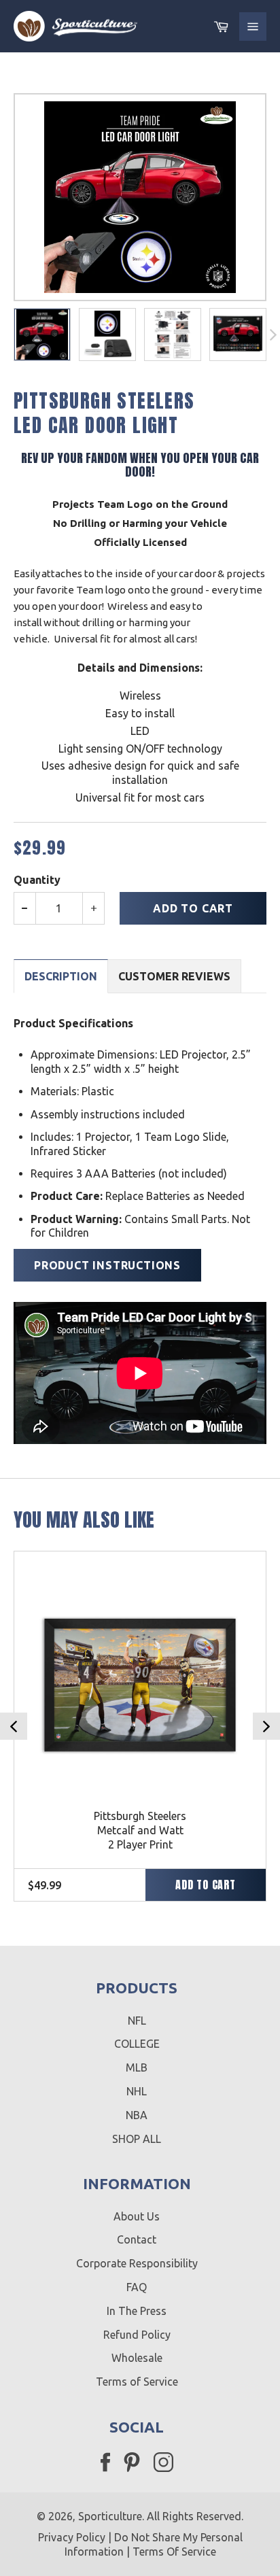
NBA (137, 2115)
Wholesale (137, 2358)
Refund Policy (137, 2335)
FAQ (137, 2287)
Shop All (137, 2139)
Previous (14, 1726)
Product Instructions (107, 1265)
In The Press (137, 2311)
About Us (137, 2216)
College (137, 2044)
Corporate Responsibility (137, 2263)
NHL (137, 2091)
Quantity (37, 880)
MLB (137, 2067)
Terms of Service (137, 2382)
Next (266, 1726)
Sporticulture (110, 2516)
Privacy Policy (72, 2537)
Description (61, 976)
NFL (137, 2021)
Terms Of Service (174, 2552)
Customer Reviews (174, 976)
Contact (137, 2239)
